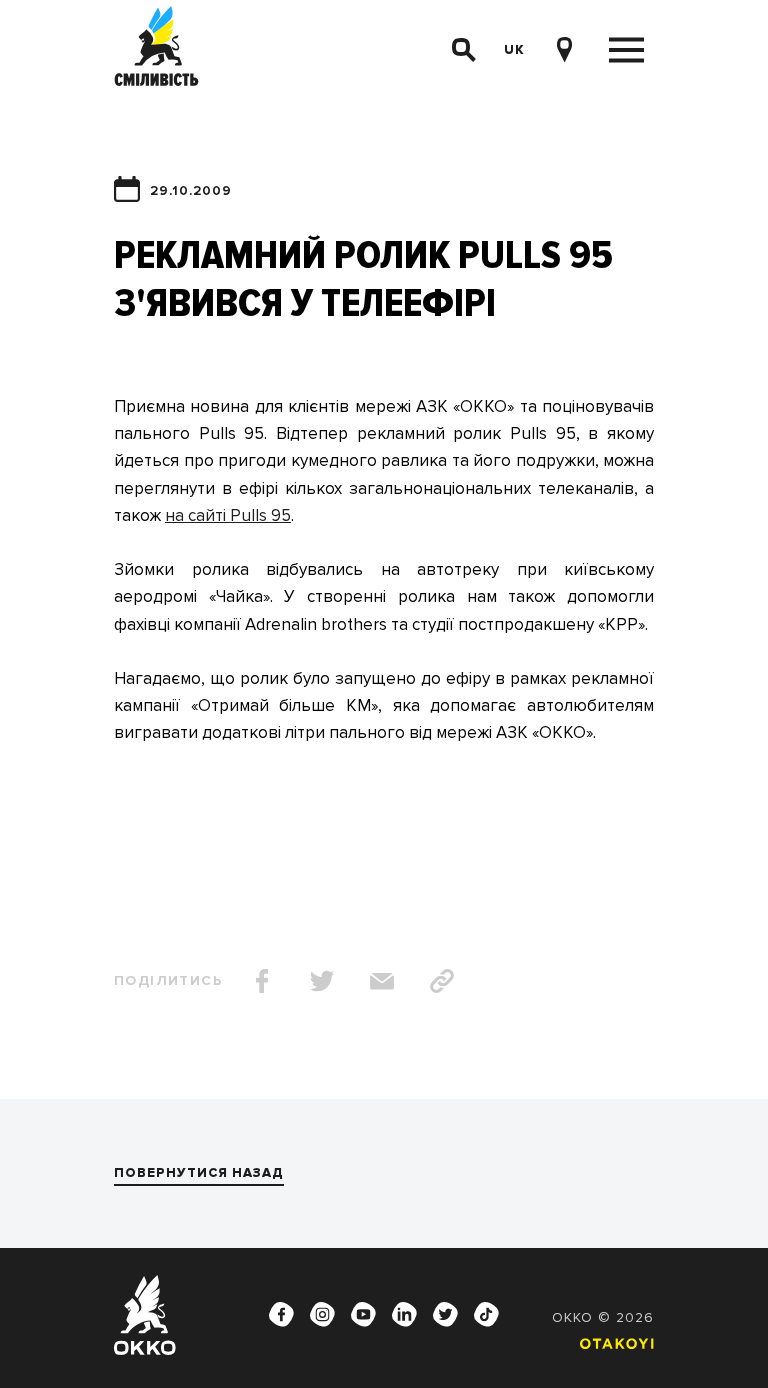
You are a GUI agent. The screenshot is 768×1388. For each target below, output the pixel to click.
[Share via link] (442, 981)
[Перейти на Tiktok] (487, 1315)
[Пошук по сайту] (464, 50)
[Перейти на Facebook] (282, 1315)
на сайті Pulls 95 (228, 515)
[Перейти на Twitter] (446, 1315)
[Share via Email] (382, 981)
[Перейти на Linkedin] (405, 1315)
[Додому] (156, 49)
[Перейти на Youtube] (364, 1315)
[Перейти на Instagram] (323, 1315)
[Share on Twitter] (322, 981)
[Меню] (626, 50)
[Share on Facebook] (262, 981)
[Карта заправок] (564, 50)
